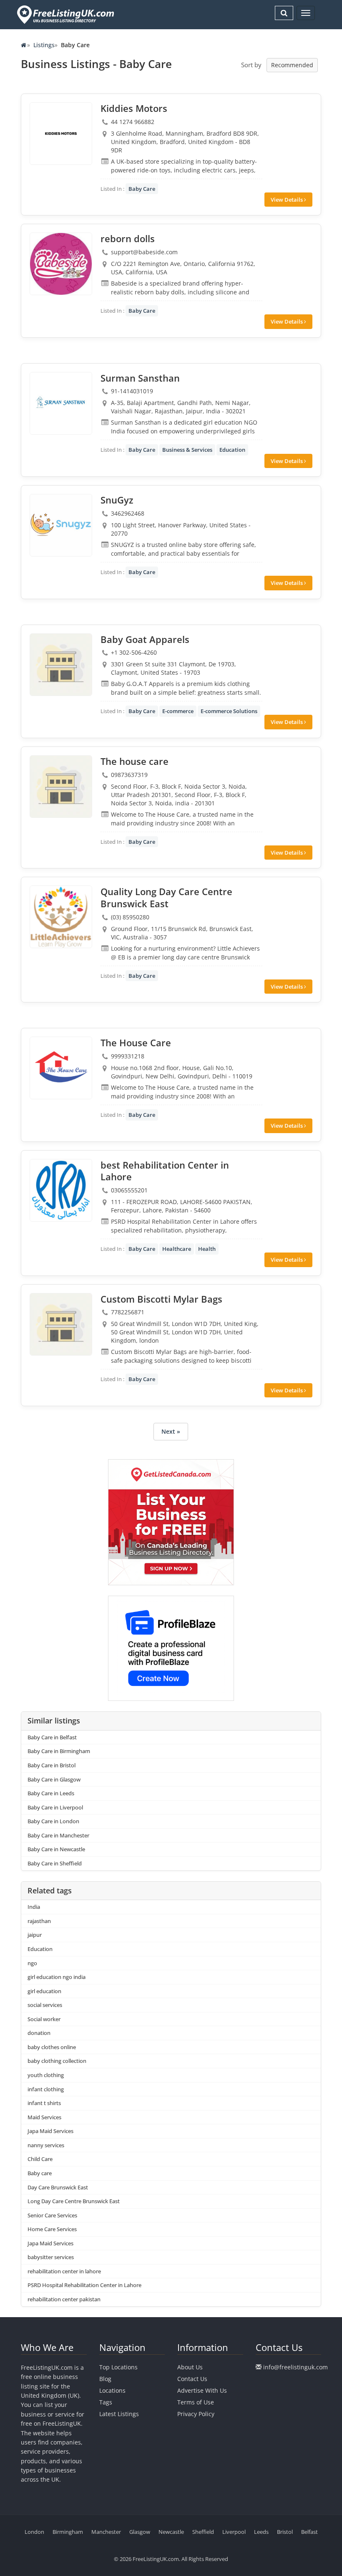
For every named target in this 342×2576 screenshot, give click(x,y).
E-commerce (178, 711)
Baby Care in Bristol (52, 1765)
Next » (171, 1431)
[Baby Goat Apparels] (61, 665)
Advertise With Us (202, 2390)
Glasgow (140, 2532)
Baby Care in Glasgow (54, 1779)
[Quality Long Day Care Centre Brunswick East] (61, 917)
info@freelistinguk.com (295, 2367)
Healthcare (177, 1249)
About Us (190, 2367)
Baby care (40, 2173)
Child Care (40, 2159)
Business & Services (187, 450)
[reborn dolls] (61, 264)
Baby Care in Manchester (58, 1835)
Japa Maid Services (50, 2131)
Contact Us (192, 2379)
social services (45, 2005)
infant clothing (46, 2089)
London (34, 2532)
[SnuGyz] (61, 525)
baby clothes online (52, 2047)
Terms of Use (196, 2402)
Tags (106, 2402)
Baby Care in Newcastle (56, 1849)
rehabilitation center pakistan (64, 2299)
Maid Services (44, 2117)
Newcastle (171, 2532)
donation (39, 2033)
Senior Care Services (52, 2215)
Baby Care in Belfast (52, 1737)
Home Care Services (52, 2229)
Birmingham (68, 2532)
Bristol (285, 2532)
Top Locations (118, 2367)
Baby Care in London (53, 1821)
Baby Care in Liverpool (55, 1807)
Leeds (261, 2532)
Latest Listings (119, 2414)
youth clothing (46, 2075)
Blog (105, 2379)
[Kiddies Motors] (61, 134)
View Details (287, 200)
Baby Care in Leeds (51, 1793)
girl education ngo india (57, 1977)
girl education (44, 1991)
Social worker (44, 2019)
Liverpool (234, 2532)
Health (207, 1249)
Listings (44, 45)
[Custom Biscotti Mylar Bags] (61, 1324)
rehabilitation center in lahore (64, 2271)
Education (232, 450)
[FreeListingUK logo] (64, 14)
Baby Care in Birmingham (59, 1751)
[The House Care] (61, 1068)
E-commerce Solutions (229, 711)
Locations (112, 2390)
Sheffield (203, 2532)
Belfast (309, 2532)
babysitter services (51, 2257)
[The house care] (61, 787)
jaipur (35, 1935)
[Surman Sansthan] (61, 403)
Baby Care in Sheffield (55, 1863)
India (34, 1907)
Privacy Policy (196, 2414)
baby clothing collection (57, 2061)
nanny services (46, 2145)
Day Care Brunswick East (58, 2187)
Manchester (106, 2532)
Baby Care (142, 189)
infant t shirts (44, 2103)
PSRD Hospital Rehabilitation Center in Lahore (84, 2285)
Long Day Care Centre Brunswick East (74, 2201)
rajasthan (39, 1921)
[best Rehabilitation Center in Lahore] (61, 1190)
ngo (32, 1963)
